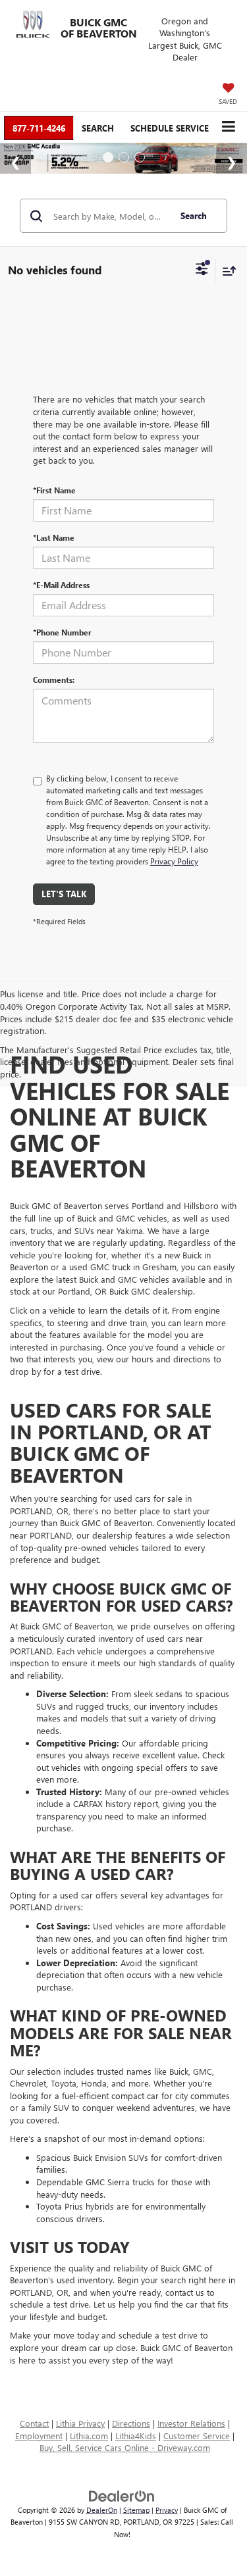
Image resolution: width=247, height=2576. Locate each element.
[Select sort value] (226, 271)
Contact (34, 2423)
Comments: (54, 680)
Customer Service (197, 2436)
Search (194, 215)
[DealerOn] (122, 2495)
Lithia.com (89, 2436)
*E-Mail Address (61, 585)
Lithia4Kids (136, 2436)
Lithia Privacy (80, 2423)
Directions (131, 2423)
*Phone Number (62, 632)
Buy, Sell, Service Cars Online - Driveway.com (125, 2447)
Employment (39, 2436)
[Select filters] (202, 270)
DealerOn (102, 2510)
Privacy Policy (174, 861)
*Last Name (54, 537)
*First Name (54, 490)
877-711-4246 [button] (39, 128)
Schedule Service (170, 128)
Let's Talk (64, 894)
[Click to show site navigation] (228, 127)
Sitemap (136, 2510)
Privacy (167, 2510)
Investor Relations (191, 2423)
